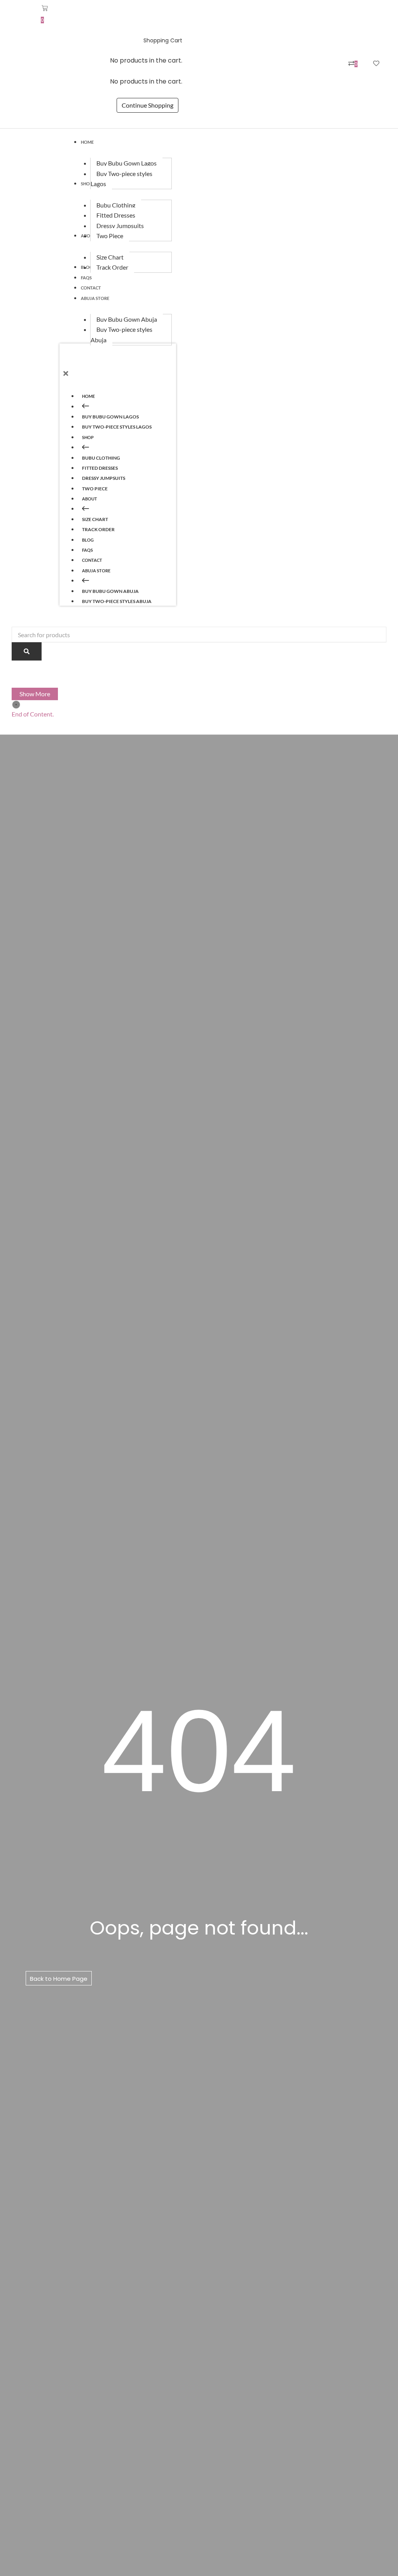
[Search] (27, 651)
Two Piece (95, 489)
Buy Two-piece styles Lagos (117, 427)
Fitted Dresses (100, 468)
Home (88, 396)
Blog (88, 540)
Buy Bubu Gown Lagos (110, 417)
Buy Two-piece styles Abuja (117, 601)
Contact (92, 560)
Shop (88, 437)
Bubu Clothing (101, 458)
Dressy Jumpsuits (104, 478)
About (90, 499)
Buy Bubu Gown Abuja (110, 591)
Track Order (98, 529)
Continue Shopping (148, 105)
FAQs (87, 550)
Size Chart (95, 519)
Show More (35, 694)
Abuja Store (96, 571)
